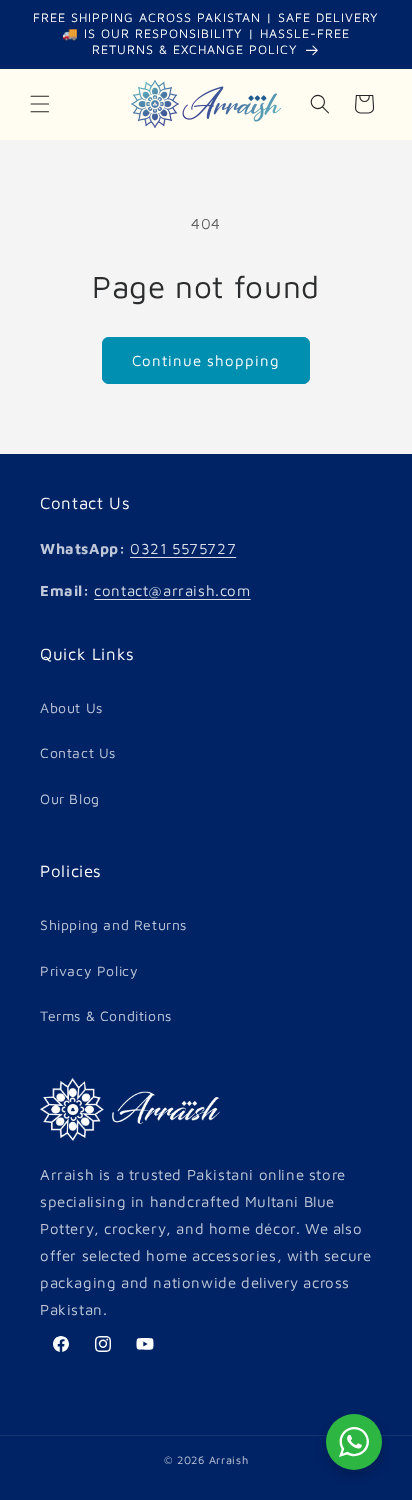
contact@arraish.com (172, 590)
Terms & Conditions (106, 1015)
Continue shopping (206, 360)
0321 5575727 (183, 548)
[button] (40, 104)
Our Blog (70, 798)
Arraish (229, 1459)
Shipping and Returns (113, 924)
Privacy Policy (89, 970)
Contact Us (78, 752)
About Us (71, 707)
